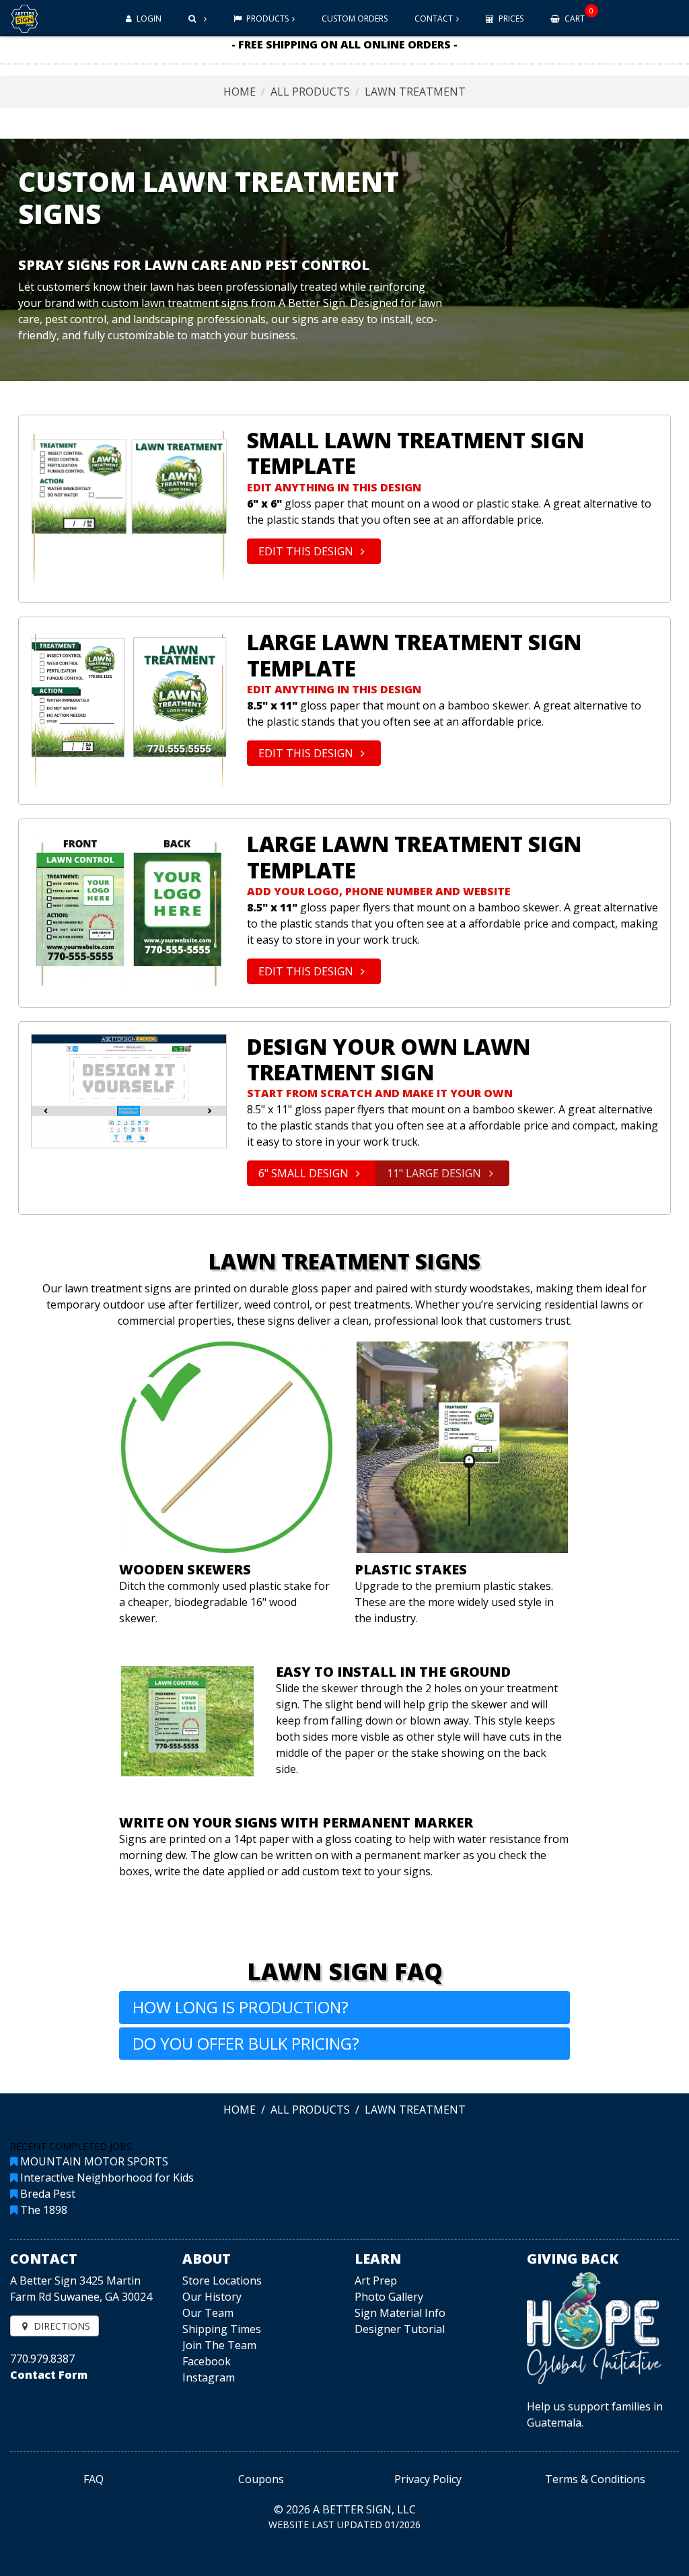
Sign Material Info (400, 2313)
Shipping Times (222, 2329)
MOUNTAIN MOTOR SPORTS (94, 2161)
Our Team (208, 2313)
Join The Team (219, 2345)
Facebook (207, 2361)
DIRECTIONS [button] (61, 2326)
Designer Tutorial (400, 2329)
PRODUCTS (266, 19)
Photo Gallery (389, 2297)
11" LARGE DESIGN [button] (435, 1173)
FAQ (94, 2479)
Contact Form (49, 2375)
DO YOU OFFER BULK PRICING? (246, 2043)
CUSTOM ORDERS (355, 19)
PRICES (510, 19)
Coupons (261, 2479)
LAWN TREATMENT (415, 92)
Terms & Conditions (595, 2479)
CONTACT (434, 19)
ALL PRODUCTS (310, 92)
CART (578, 15)
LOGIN (148, 19)
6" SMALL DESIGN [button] (305, 1173)
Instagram (209, 2377)
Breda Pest (48, 2194)
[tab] (344, 2008)
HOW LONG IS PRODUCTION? (241, 2007)
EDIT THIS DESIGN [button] (307, 551)
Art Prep (376, 2281)
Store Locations (222, 2281)
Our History (212, 2297)
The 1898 (44, 2210)
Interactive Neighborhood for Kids (107, 2178)
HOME (240, 92)
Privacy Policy (428, 2479)
